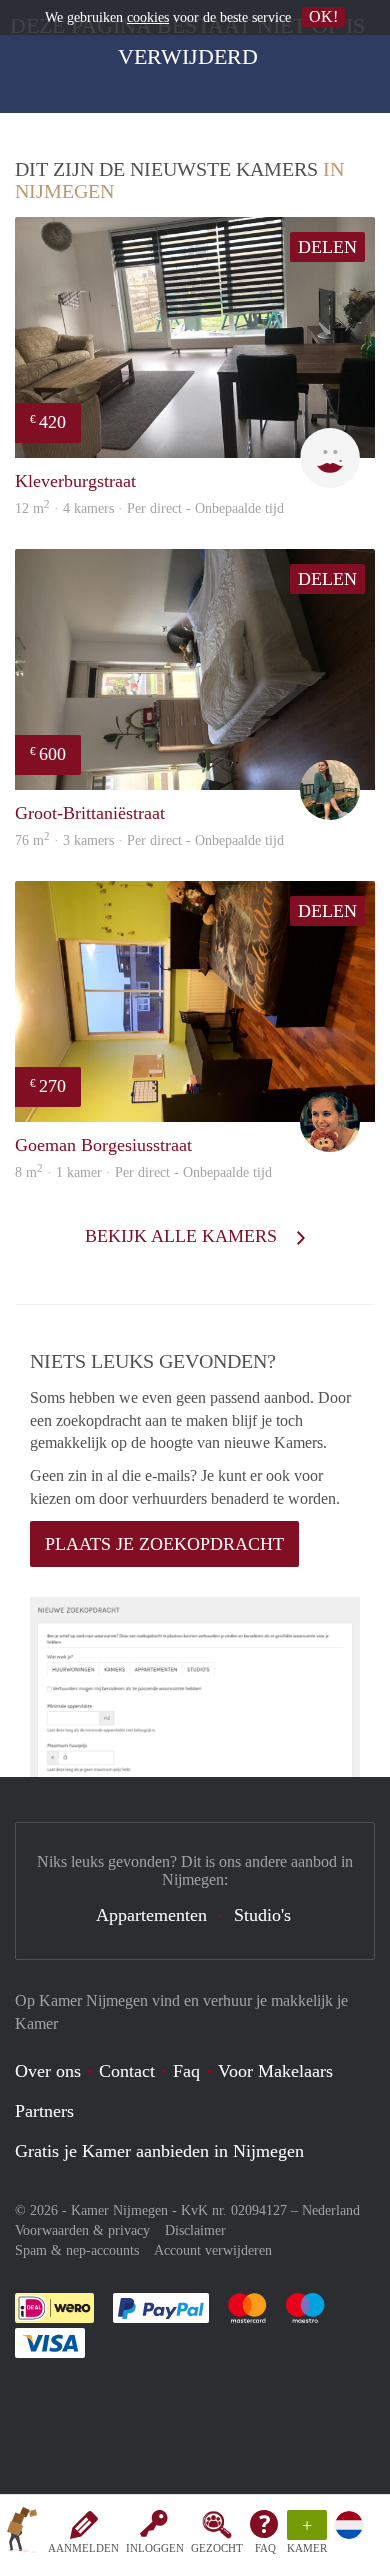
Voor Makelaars (275, 2071)
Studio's (262, 1915)
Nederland (331, 2210)
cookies (148, 17)
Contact (127, 2071)
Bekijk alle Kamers (183, 1236)
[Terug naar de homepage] (22, 2533)
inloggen (155, 2548)
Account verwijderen (213, 2250)
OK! (323, 16)
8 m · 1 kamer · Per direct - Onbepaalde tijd (143, 1172)
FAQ (265, 2548)
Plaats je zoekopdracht (164, 1544)
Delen (327, 247)
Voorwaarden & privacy (82, 2230)
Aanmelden (83, 2548)
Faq (186, 2071)
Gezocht (217, 2548)
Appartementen (151, 1915)
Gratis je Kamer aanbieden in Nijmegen (159, 2151)
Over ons (48, 2071)
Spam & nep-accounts (77, 2250)
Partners (44, 2111)
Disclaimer (195, 2230)
